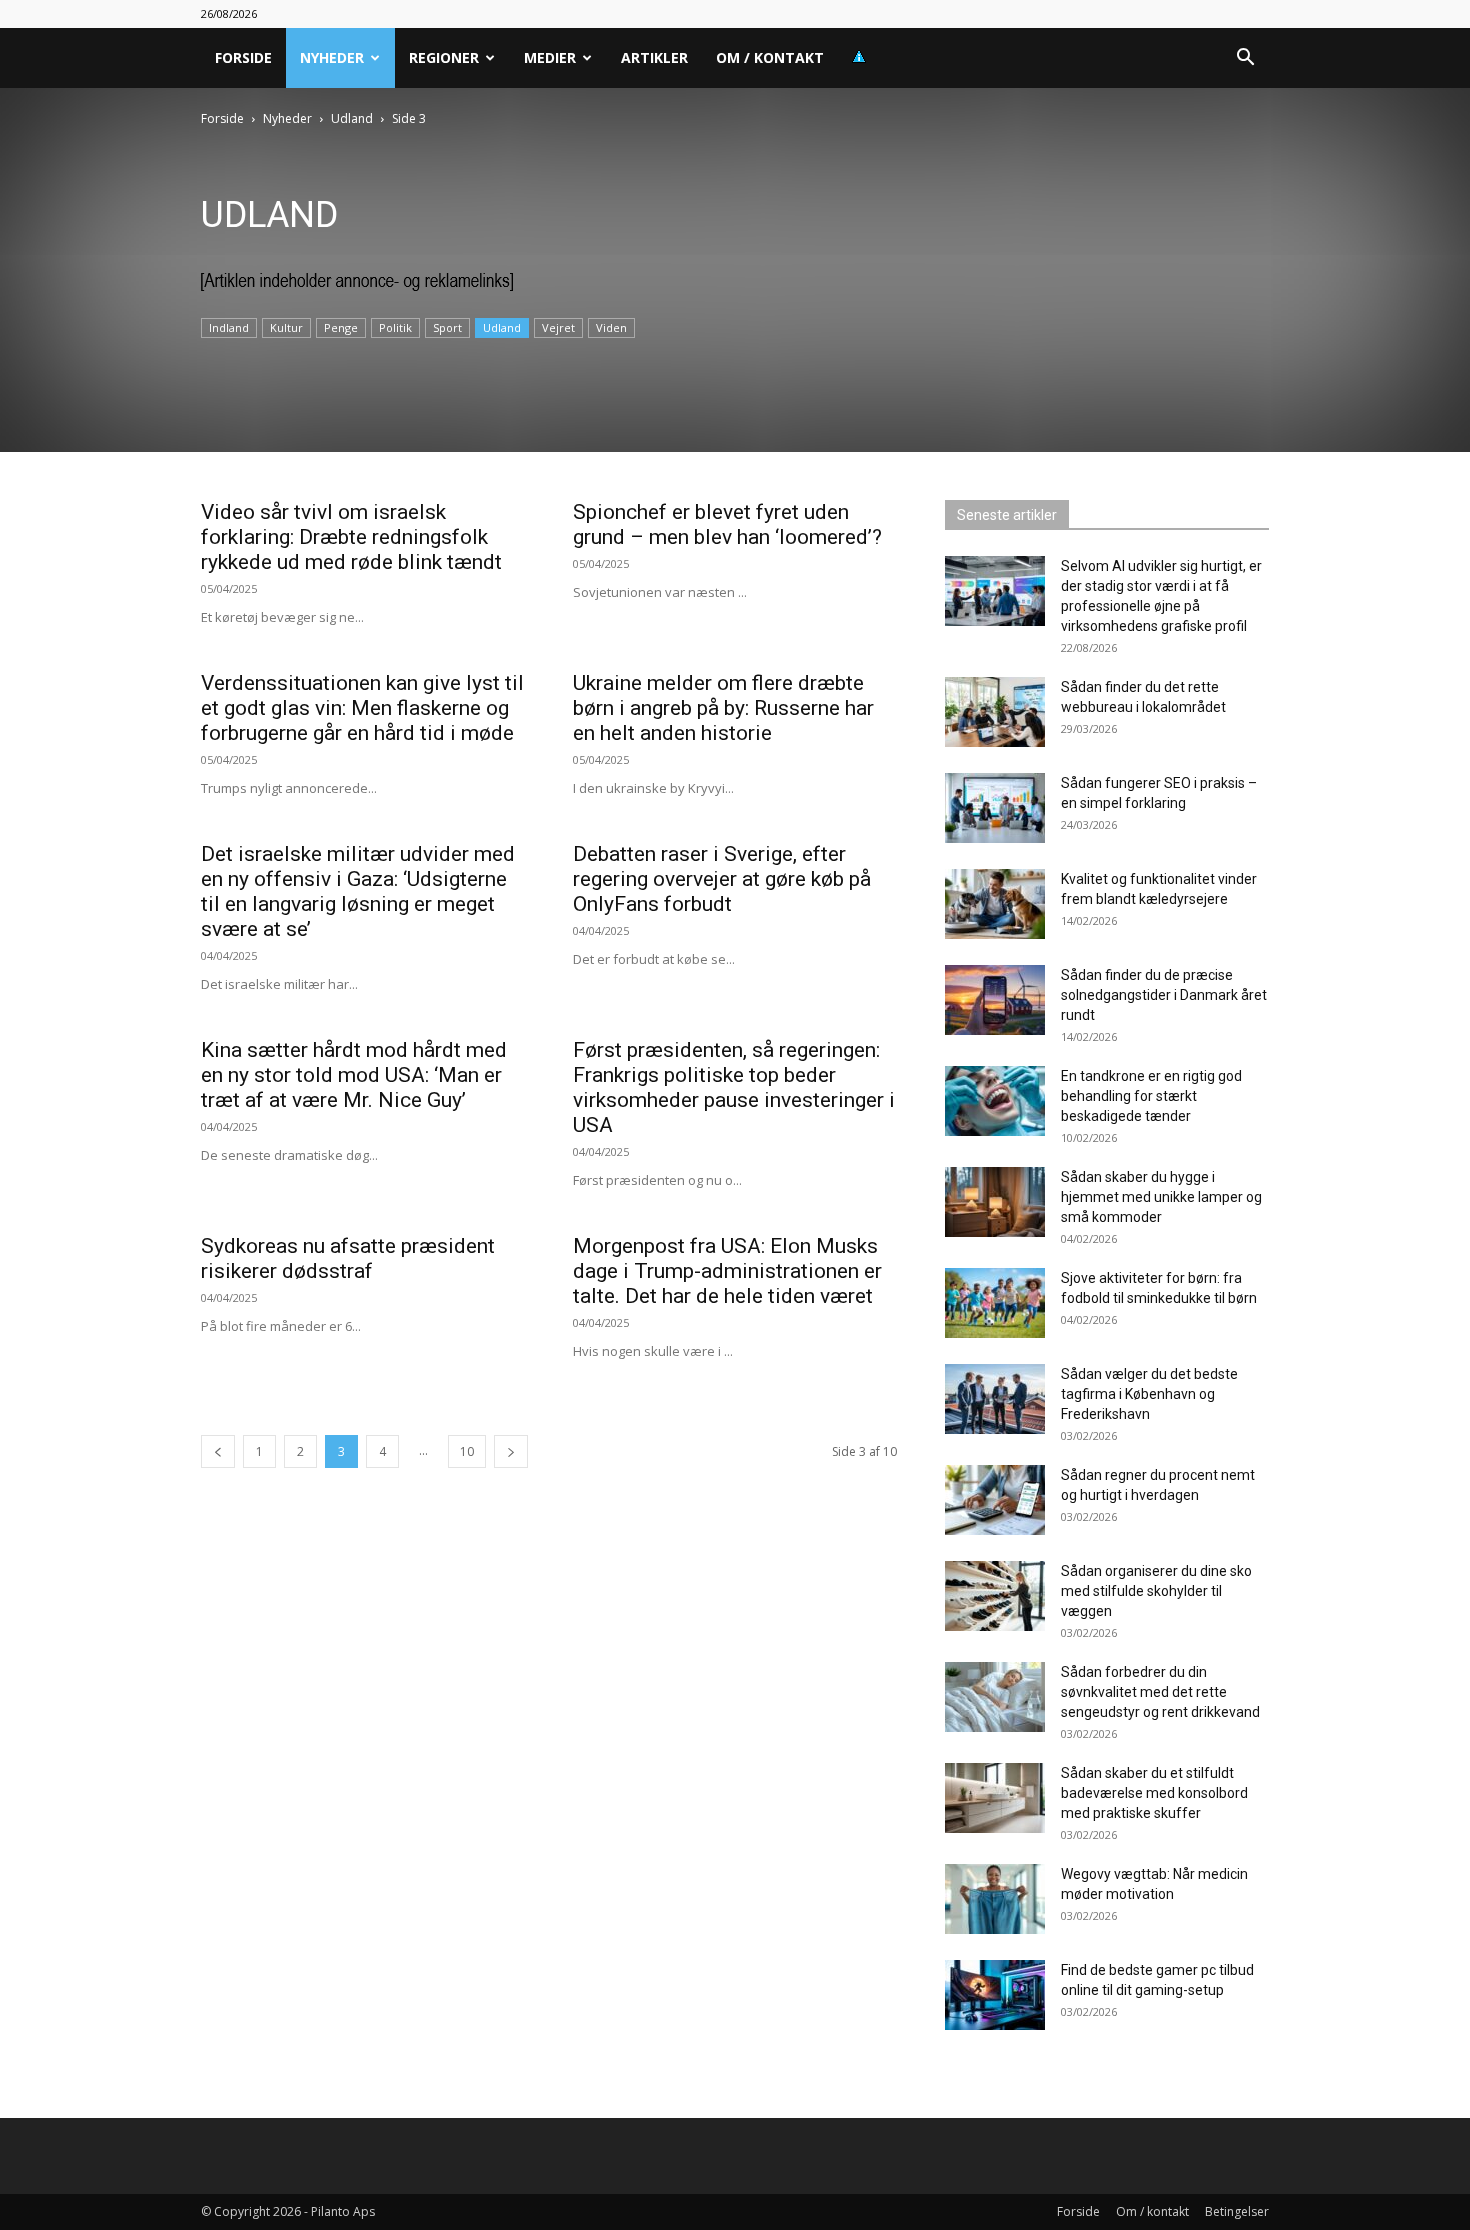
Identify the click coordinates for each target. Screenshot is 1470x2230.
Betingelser (1237, 2211)
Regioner (444, 57)
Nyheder (332, 57)
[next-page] (511, 1451)
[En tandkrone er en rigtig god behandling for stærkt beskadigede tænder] (995, 1101)
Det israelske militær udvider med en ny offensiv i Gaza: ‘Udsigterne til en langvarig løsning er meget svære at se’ (358, 891)
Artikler (654, 57)
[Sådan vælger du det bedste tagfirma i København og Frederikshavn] (995, 1399)
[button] (1245, 59)
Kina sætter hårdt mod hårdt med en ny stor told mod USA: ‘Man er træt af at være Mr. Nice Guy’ (354, 1075)
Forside (243, 57)
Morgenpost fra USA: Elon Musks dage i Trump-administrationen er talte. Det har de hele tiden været (727, 1271)
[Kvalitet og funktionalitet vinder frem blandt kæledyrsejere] (995, 904)
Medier (550, 57)
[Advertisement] (314, 440)
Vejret (558, 327)
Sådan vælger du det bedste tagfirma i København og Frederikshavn (1149, 1394)
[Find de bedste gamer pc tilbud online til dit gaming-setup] (995, 1995)
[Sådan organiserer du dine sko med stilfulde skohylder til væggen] (995, 1596)
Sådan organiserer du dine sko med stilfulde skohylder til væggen (1156, 1591)
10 (467, 1451)
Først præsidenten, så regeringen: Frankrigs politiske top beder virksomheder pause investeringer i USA (734, 1087)
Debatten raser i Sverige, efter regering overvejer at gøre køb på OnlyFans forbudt (722, 879)
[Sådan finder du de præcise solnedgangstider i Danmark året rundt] (995, 1000)
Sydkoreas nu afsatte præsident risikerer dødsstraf (348, 1258)
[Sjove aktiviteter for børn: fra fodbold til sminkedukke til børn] (995, 1303)
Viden (611, 327)
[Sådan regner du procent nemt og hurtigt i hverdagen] (995, 1500)
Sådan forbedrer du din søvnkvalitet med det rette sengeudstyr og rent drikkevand (1160, 1692)
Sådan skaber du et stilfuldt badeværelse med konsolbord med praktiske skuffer (1154, 1793)
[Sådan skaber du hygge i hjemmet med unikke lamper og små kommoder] (995, 1202)
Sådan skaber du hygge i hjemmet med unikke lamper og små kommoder (1161, 1197)
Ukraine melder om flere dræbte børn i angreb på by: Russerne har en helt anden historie (723, 708)
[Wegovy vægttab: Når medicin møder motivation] (995, 1899)
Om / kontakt (770, 57)
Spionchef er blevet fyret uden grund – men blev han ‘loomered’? (727, 524)
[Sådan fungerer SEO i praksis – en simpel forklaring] (995, 808)
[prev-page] (218, 1451)
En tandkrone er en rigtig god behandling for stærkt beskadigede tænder (1151, 1096)
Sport (447, 327)
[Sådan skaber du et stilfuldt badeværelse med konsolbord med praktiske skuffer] (995, 1798)
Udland (352, 118)
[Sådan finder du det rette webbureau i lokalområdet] (995, 712)
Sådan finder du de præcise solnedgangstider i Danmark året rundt (1164, 995)
